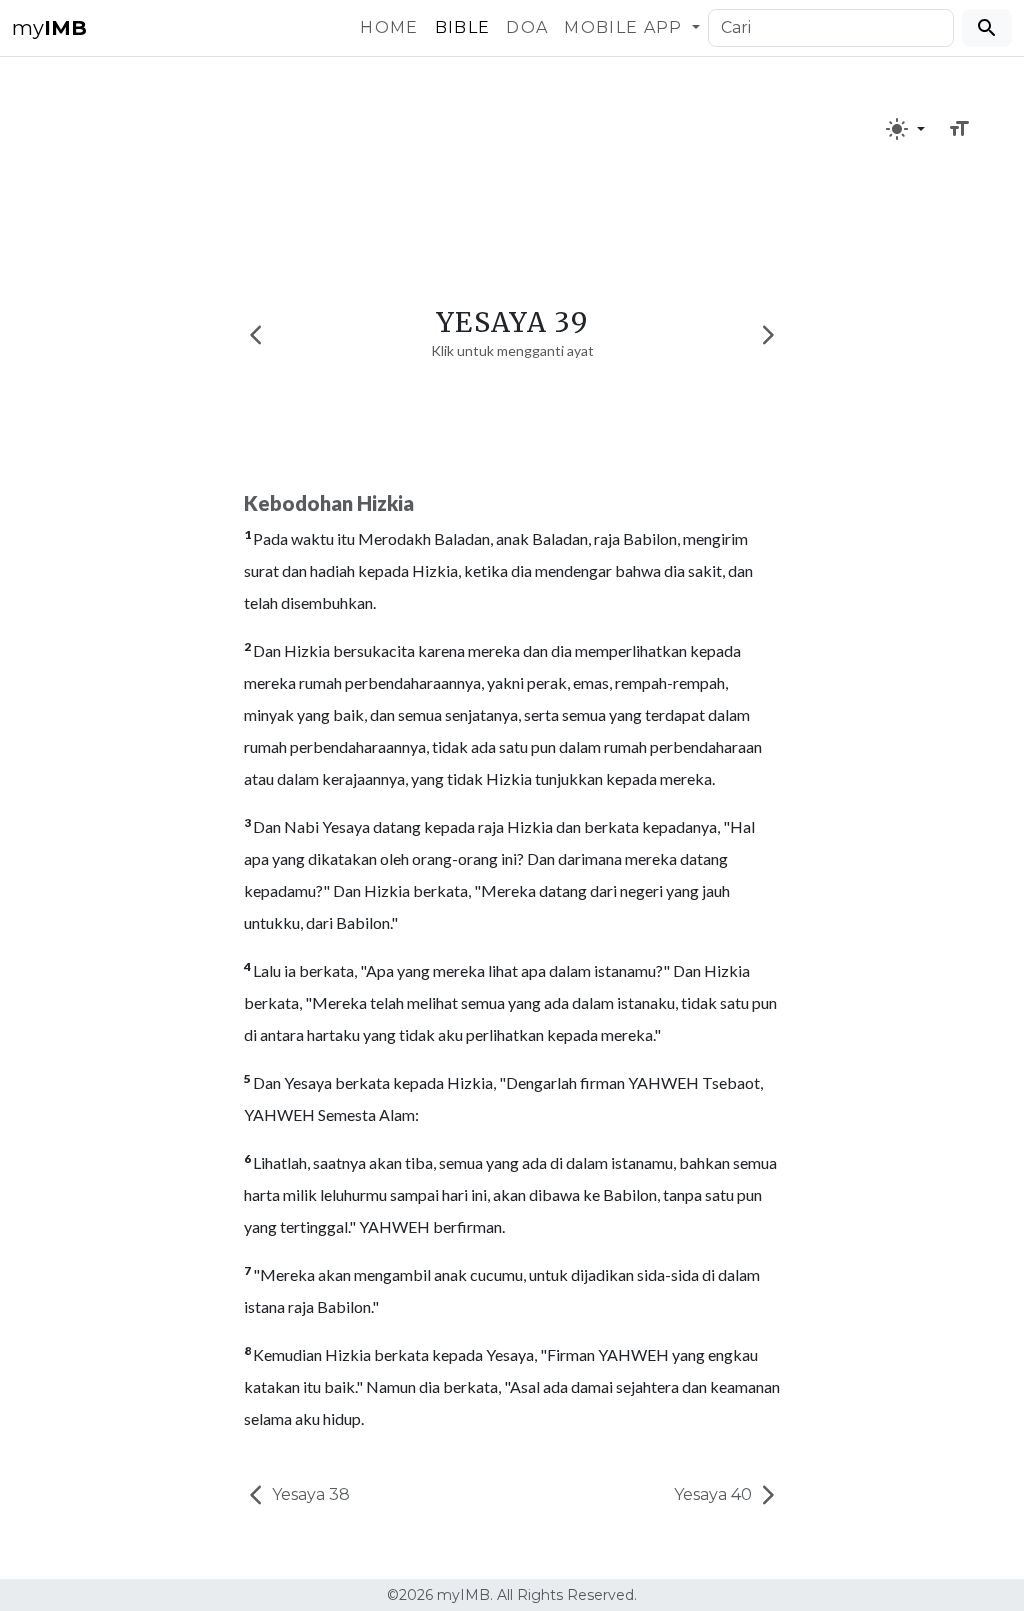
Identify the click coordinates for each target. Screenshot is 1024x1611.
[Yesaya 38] (256, 334)
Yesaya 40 (715, 1494)
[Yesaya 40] (768, 334)
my (49, 28)
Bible (463, 27)
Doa (527, 27)
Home (389, 27)
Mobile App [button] (626, 27)
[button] (905, 129)
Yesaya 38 (309, 1494)
